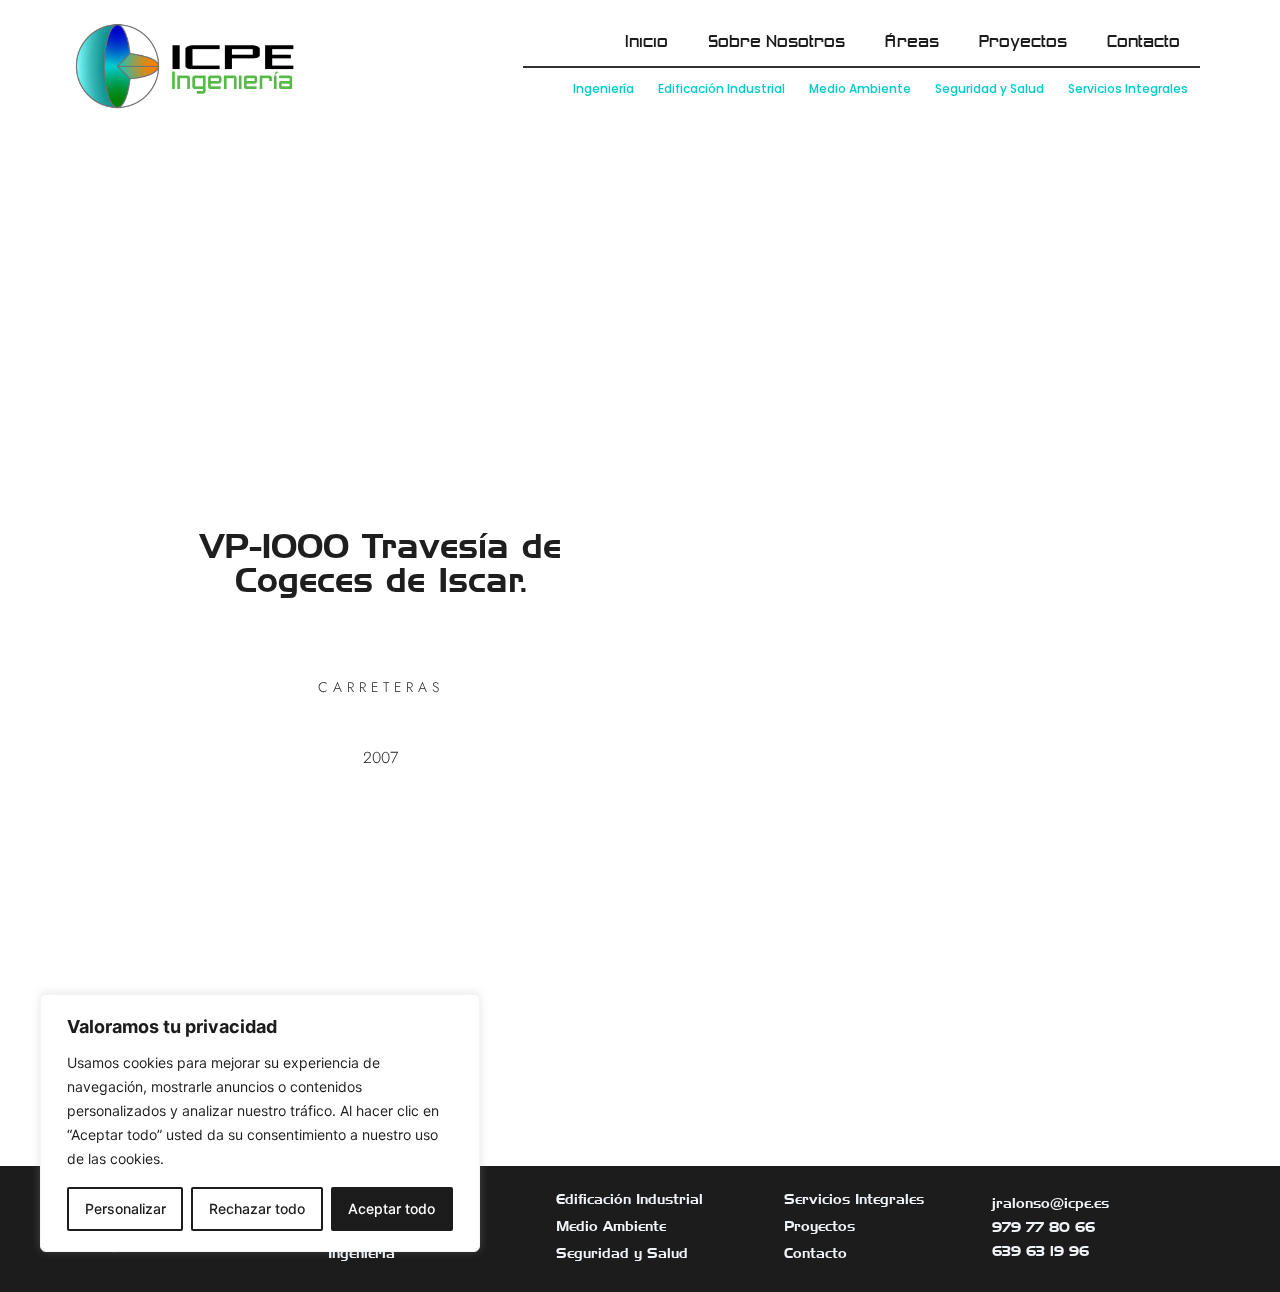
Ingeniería (603, 88)
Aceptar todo (391, 1208)
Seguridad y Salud (989, 88)
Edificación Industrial (721, 88)
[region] (260, 1123)
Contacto (1143, 42)
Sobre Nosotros (776, 42)
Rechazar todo (257, 1208)
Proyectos (1023, 42)
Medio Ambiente (860, 88)
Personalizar (125, 1208)
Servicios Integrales (1128, 88)
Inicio (646, 42)
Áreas (912, 42)
